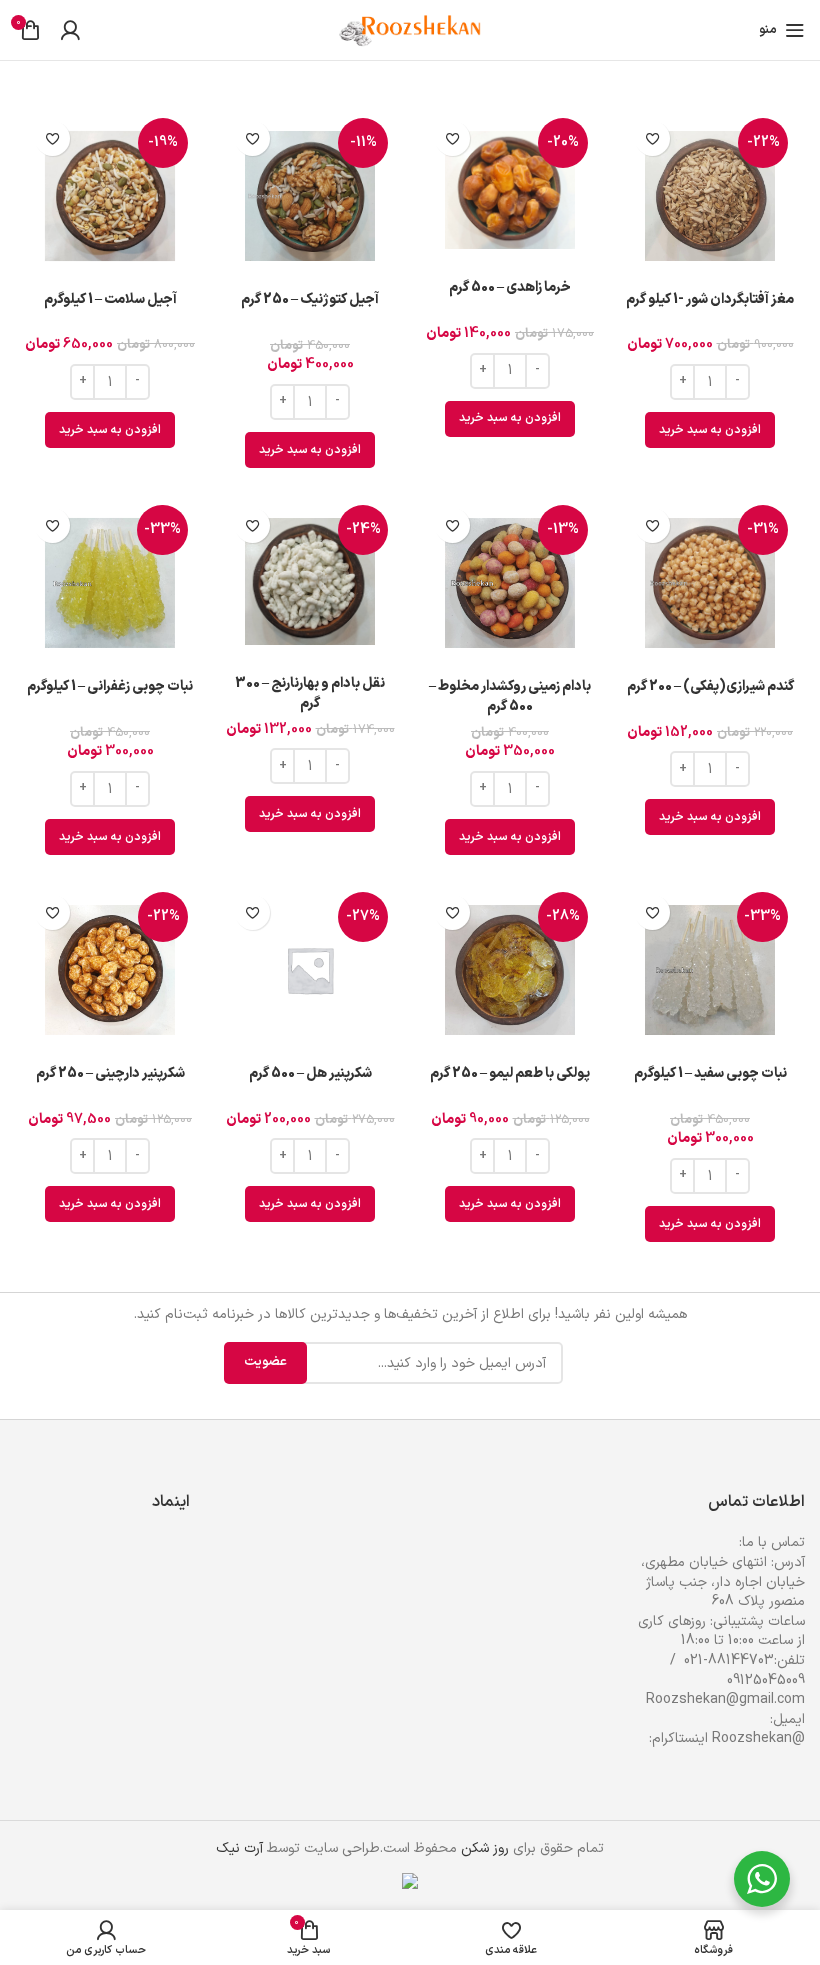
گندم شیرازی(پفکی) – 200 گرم (710, 686)
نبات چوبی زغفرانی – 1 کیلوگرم (110, 686)
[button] (710, 430)
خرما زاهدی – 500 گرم (510, 287)
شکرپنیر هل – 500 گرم (310, 1073)
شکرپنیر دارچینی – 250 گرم (110, 1073)
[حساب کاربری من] (70, 30)
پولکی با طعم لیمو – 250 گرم (510, 1073)
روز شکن (485, 1848)
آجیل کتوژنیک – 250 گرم (310, 299)
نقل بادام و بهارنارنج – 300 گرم (310, 693)
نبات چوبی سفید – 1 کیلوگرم (710, 1073)
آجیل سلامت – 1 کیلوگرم (110, 299)
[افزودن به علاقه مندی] (652, 138)
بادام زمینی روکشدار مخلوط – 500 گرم (510, 696)
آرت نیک (239, 1848)
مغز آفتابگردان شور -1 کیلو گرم (710, 299)
